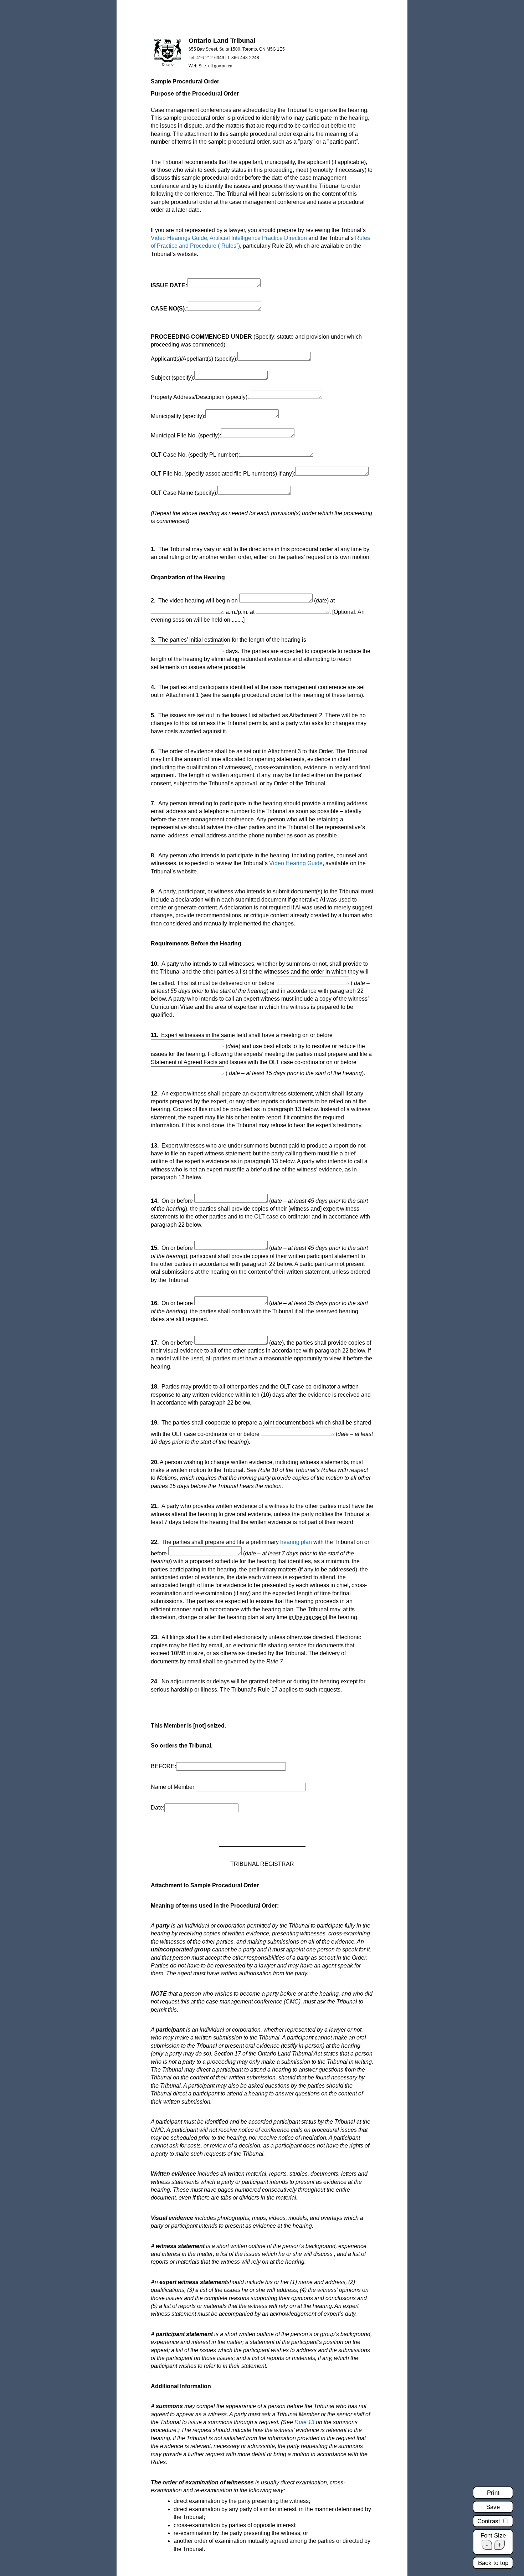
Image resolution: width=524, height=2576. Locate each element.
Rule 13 (304, 2422)
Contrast (490, 2521)
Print (493, 2493)
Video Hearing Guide (296, 863)
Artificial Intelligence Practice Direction (258, 238)
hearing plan (296, 1542)
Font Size (493, 2536)
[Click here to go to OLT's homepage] (168, 65)
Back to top (493, 2563)
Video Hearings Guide (179, 238)
